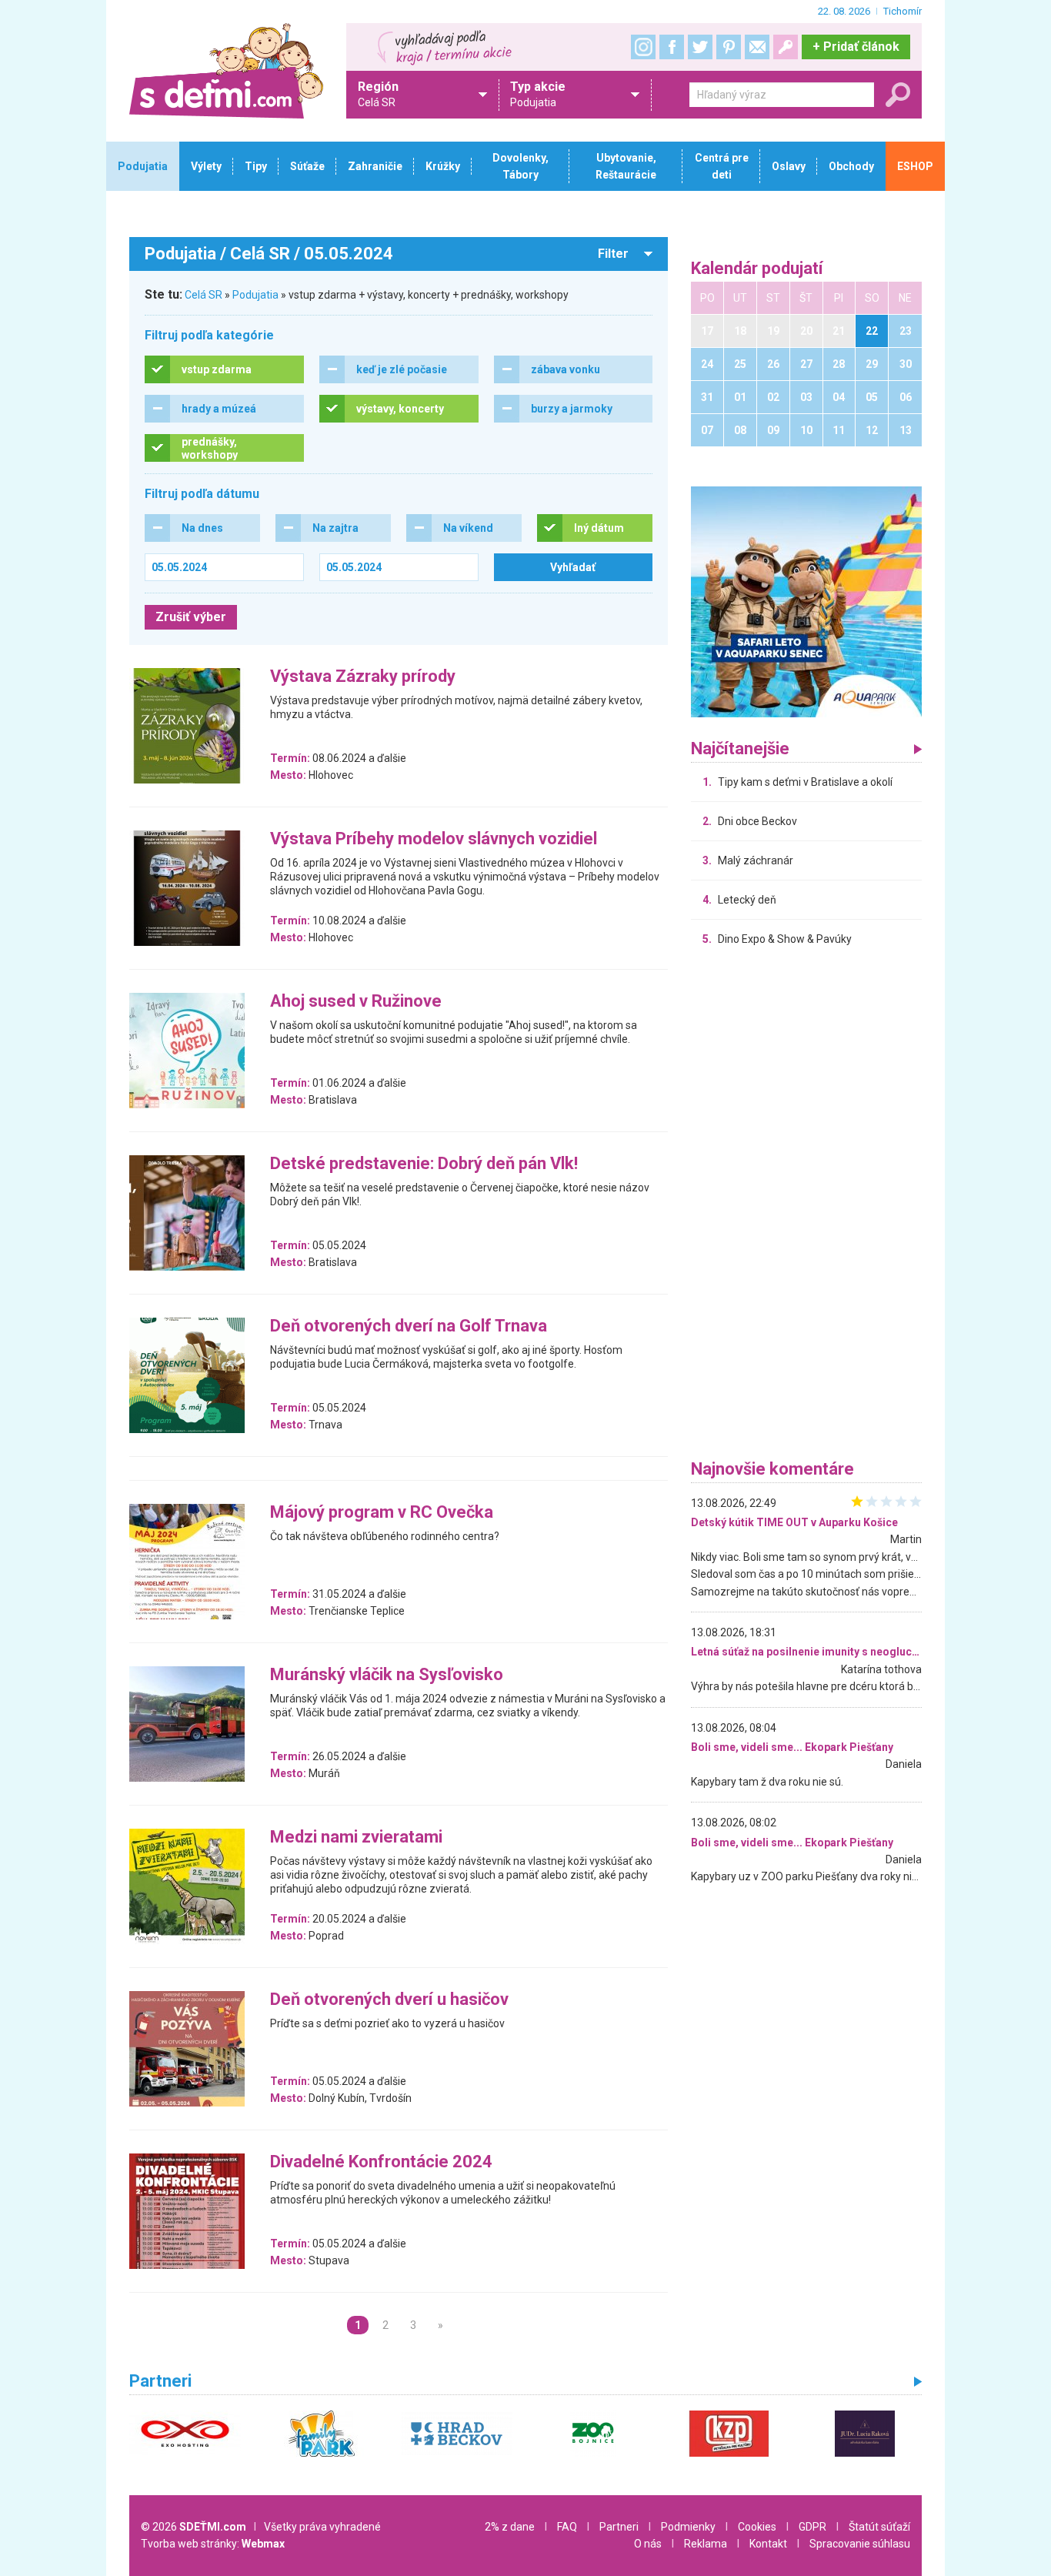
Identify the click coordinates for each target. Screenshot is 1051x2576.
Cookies (757, 2527)
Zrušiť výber (191, 617)
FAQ (567, 2527)
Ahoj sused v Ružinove (356, 1002)
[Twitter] (700, 47)
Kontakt (768, 2544)
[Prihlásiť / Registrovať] (786, 47)
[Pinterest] (729, 47)
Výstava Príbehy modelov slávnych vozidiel (434, 839)
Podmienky (688, 2527)
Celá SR (204, 295)
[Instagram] (643, 47)
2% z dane (510, 2527)
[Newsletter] (757, 47)
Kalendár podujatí (757, 269)
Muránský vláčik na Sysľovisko (387, 1675)
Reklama (706, 2544)
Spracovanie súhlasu (860, 2544)
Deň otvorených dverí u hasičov (389, 2000)
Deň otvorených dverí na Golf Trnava (409, 1326)
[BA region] (806, 601)
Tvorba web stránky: (213, 2544)
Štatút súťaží (879, 2527)
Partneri (619, 2527)
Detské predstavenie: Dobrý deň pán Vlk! (424, 1164)
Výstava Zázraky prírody (363, 677)
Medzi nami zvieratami (356, 1838)
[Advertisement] (806, 1207)
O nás (648, 2544)
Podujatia (255, 295)
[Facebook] (672, 47)
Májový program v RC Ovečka (382, 1513)
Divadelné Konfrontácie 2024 (381, 2162)
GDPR (812, 2527)
